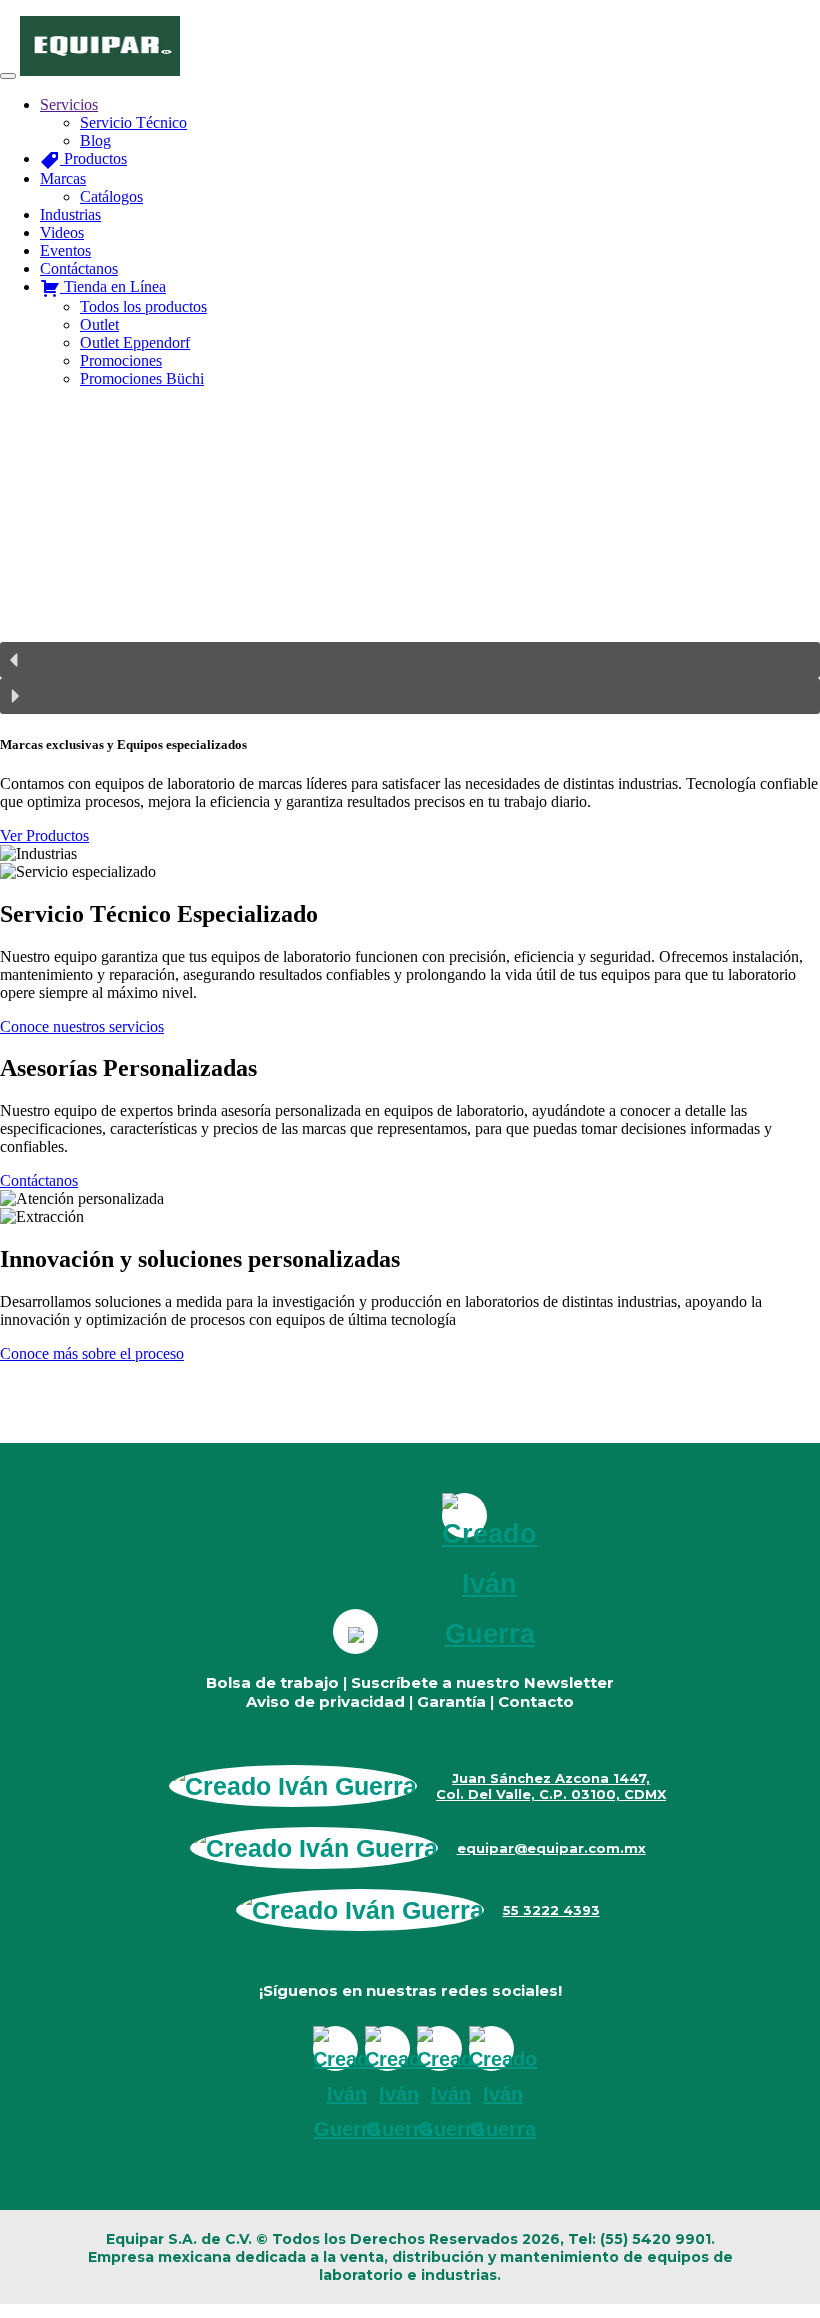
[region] (410, 559)
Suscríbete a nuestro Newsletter (482, 1682)
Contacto (536, 1701)
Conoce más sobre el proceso (92, 1353)
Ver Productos (44, 835)
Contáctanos (39, 1180)
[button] (410, 660)
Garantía (451, 1701)
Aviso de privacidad (325, 1701)
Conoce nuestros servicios (82, 1026)
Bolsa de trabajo (272, 1682)
